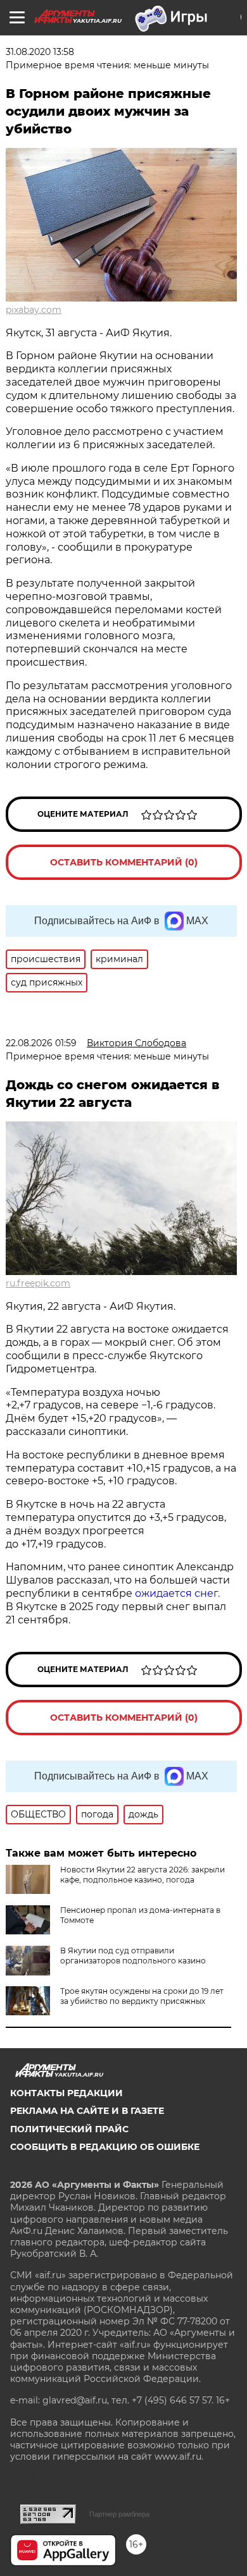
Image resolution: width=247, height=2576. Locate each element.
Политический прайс (69, 2129)
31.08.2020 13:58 (40, 52)
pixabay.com (34, 310)
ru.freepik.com (38, 1283)
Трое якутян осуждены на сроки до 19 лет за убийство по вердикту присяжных (142, 1996)
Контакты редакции (66, 2093)
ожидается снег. (177, 1593)
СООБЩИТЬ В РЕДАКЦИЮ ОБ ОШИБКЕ (105, 2147)
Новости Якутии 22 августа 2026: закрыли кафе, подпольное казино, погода (142, 1875)
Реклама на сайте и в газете (87, 2111)
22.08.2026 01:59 (41, 1043)
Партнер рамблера (119, 2514)
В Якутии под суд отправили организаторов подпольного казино (133, 1956)
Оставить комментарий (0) (124, 862)
